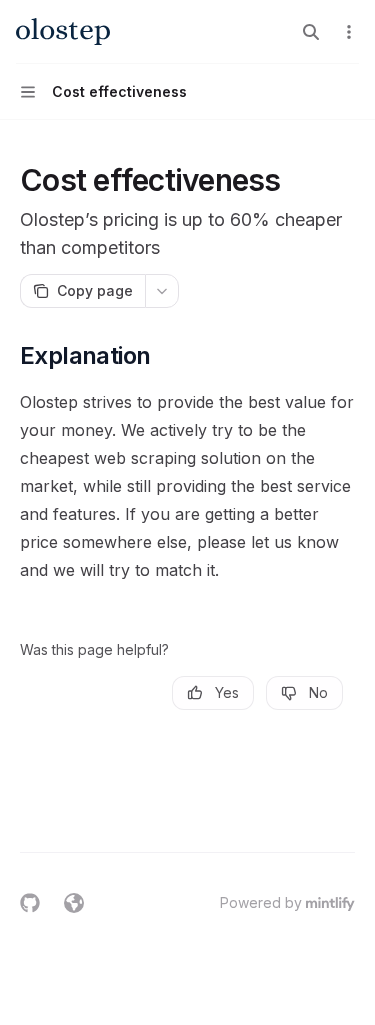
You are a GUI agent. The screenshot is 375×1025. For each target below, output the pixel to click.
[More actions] (349, 32)
